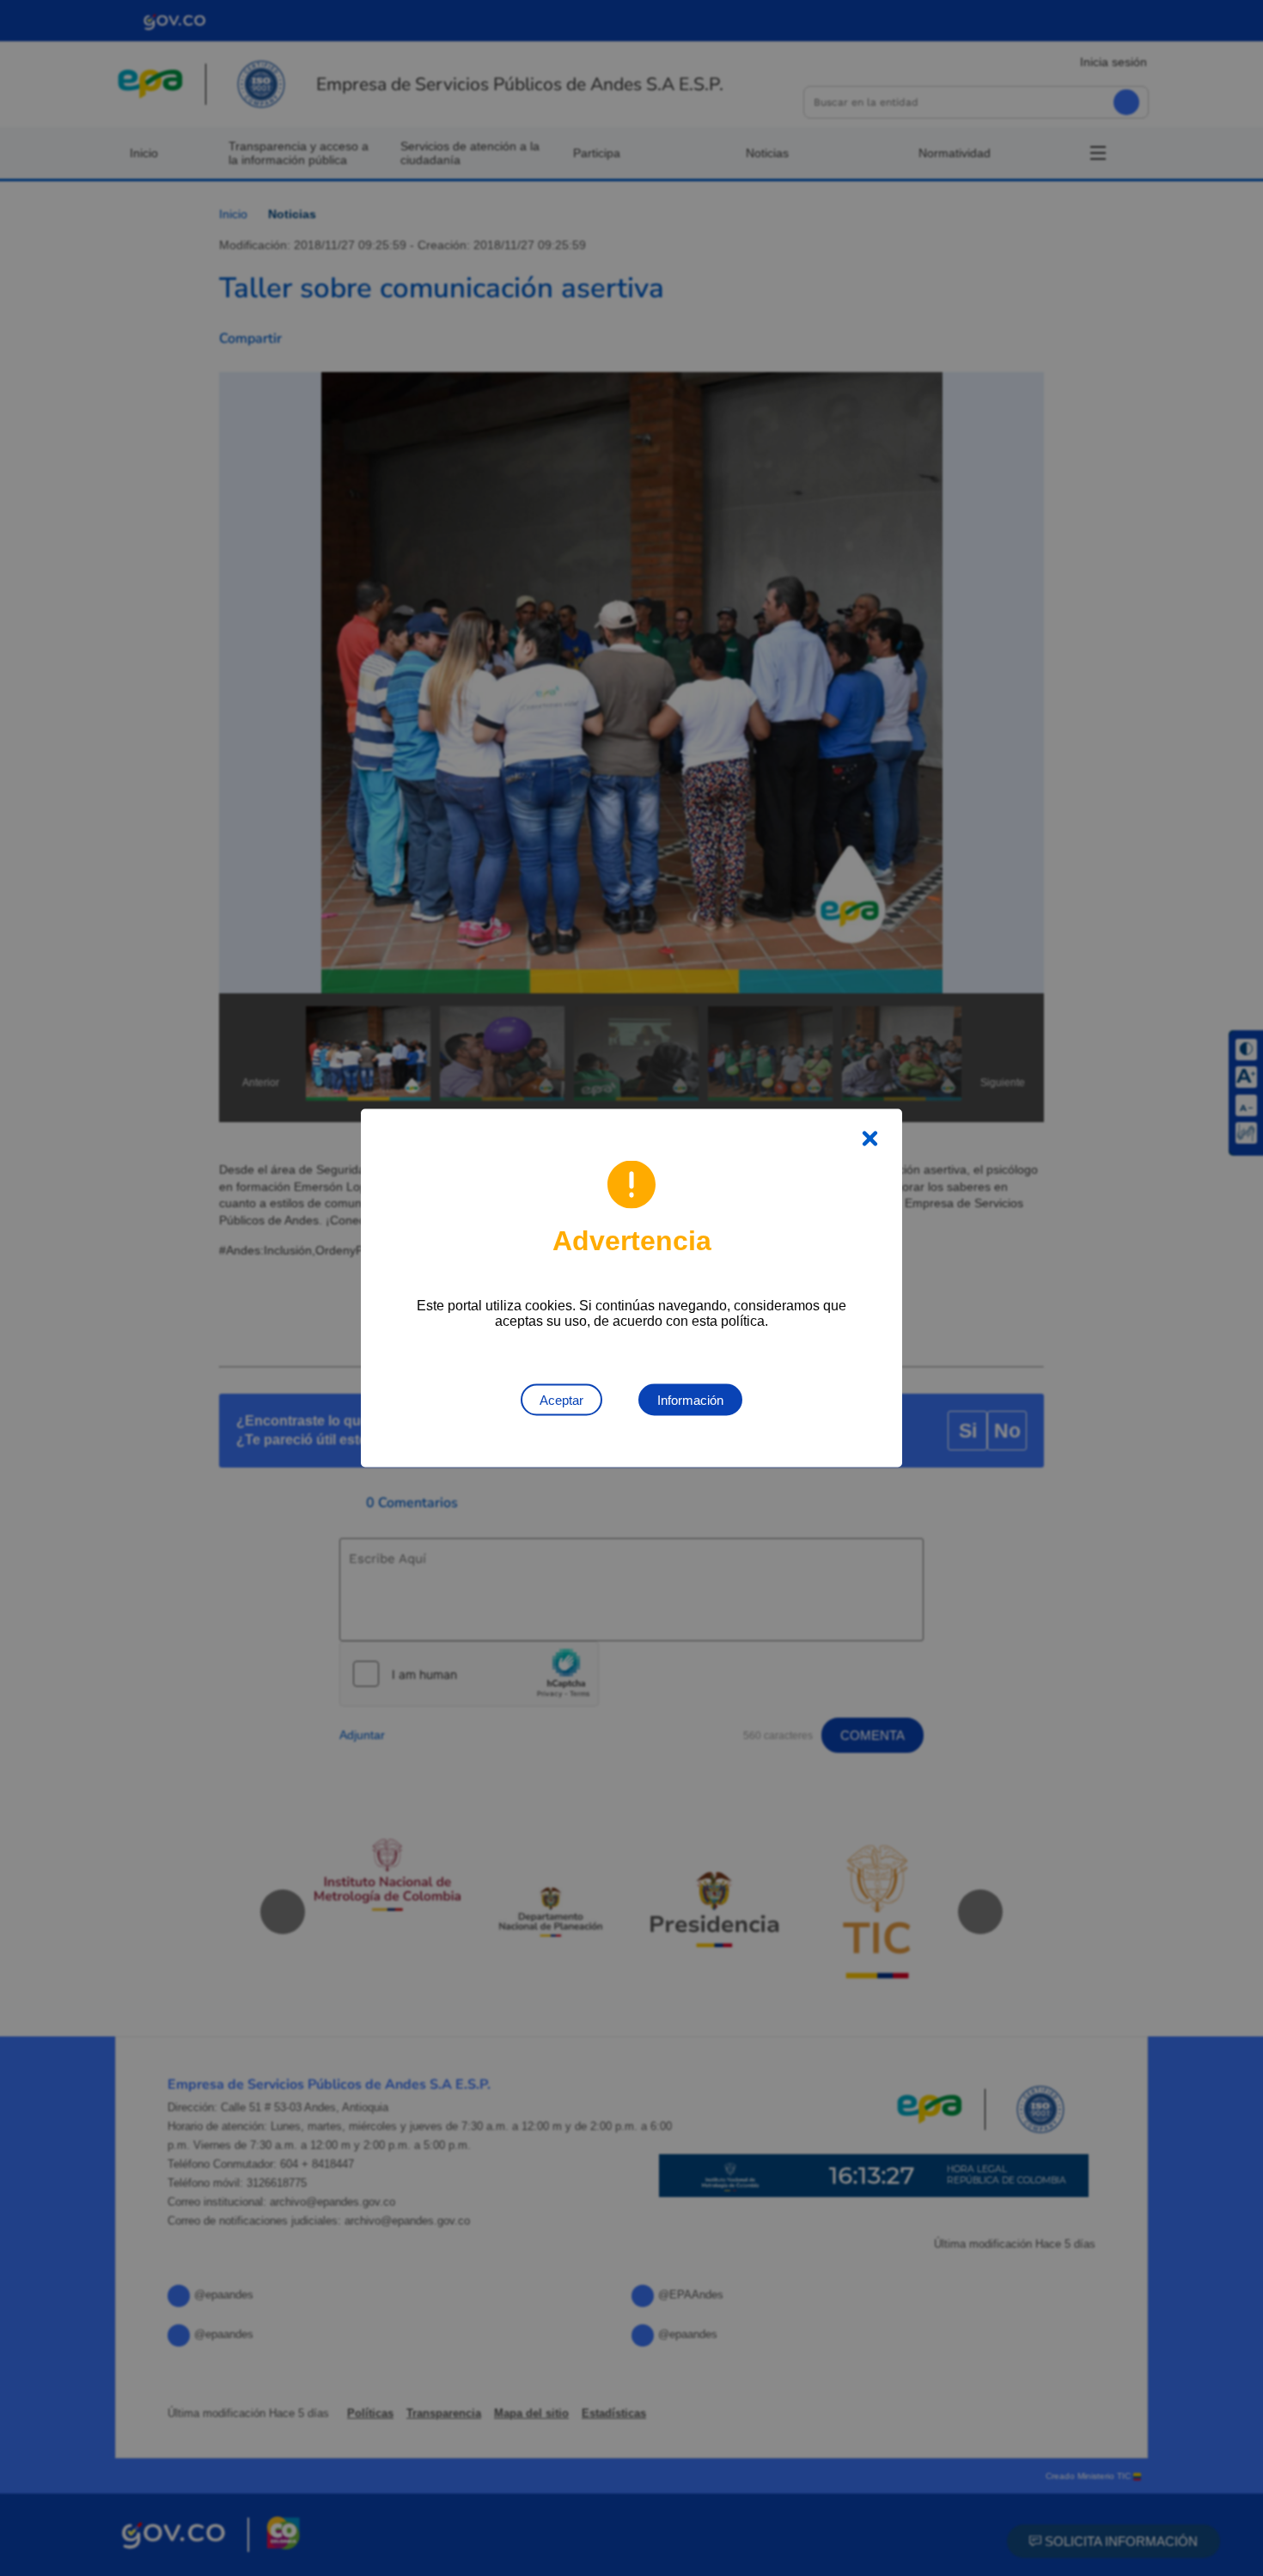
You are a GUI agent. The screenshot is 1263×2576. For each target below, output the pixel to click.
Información (690, 1400)
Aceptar (561, 1400)
